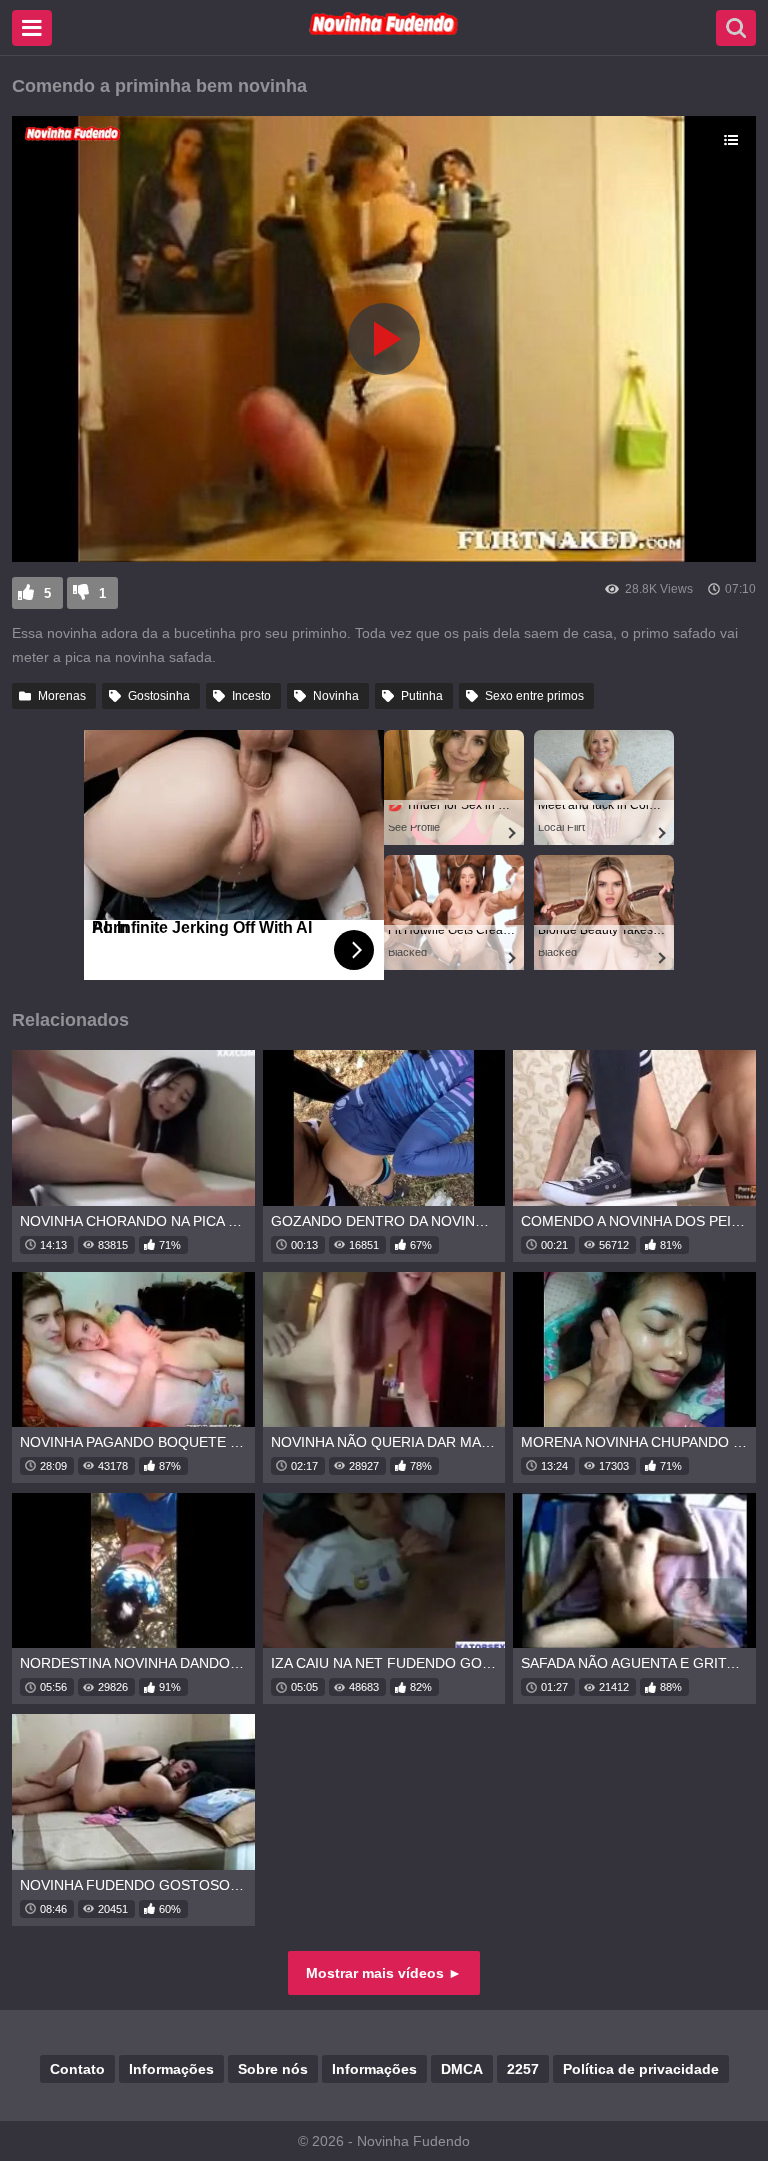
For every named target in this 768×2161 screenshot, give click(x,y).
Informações (171, 2069)
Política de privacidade (641, 2069)
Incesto (251, 696)
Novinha (336, 696)
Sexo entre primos (534, 696)
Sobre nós (273, 2069)
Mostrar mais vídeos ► (384, 1973)
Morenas (62, 696)
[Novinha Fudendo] (384, 31)
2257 (523, 2069)
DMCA (462, 2069)
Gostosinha (159, 696)
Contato (77, 2069)
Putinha (422, 696)
